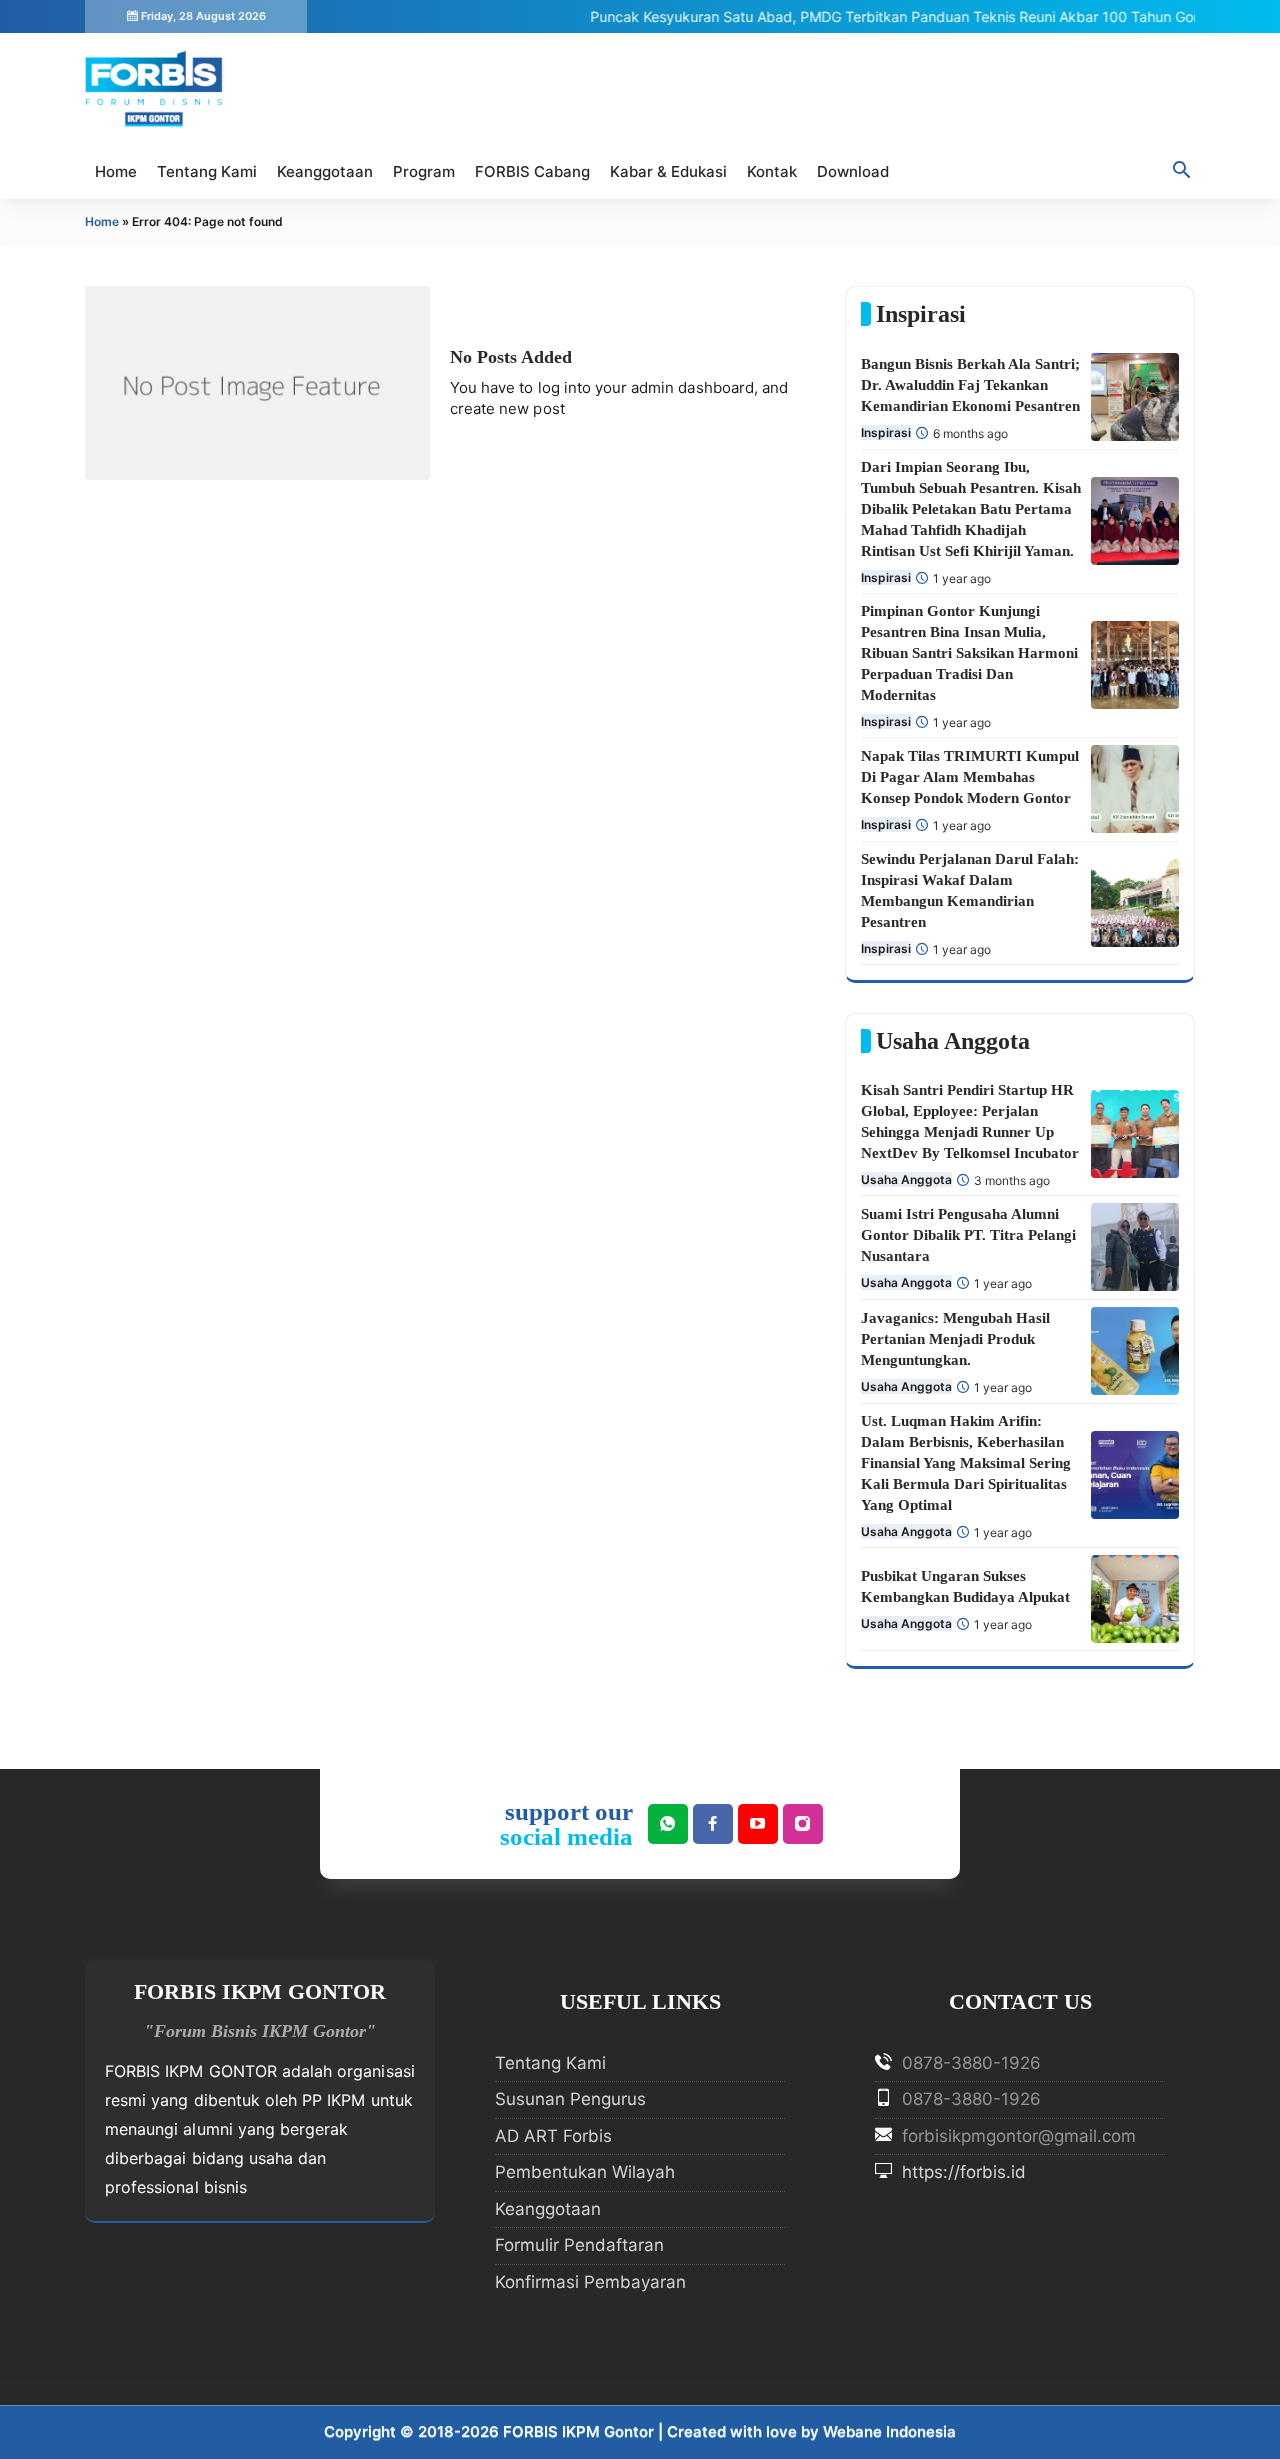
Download (853, 171)
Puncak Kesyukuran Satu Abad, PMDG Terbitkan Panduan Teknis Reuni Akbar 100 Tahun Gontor (876, 16)
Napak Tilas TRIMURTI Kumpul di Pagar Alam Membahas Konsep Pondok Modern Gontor (970, 777)
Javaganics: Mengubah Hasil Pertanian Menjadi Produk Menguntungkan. (955, 1339)
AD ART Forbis (553, 2136)
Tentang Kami (207, 171)
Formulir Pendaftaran (579, 2245)
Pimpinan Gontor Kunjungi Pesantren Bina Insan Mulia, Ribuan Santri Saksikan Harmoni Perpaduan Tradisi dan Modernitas (969, 653)
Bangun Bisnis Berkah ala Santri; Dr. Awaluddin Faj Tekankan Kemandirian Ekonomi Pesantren (970, 385)
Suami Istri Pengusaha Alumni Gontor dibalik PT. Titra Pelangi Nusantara (968, 1235)
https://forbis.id (961, 2172)
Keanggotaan (325, 171)
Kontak (772, 171)
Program (424, 171)
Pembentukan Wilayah (585, 2172)
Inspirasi (886, 432)
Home (116, 171)
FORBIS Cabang (532, 171)
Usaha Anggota (906, 1179)
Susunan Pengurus (570, 2099)
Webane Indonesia (889, 2431)
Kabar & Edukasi (668, 171)
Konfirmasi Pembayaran (590, 2282)
